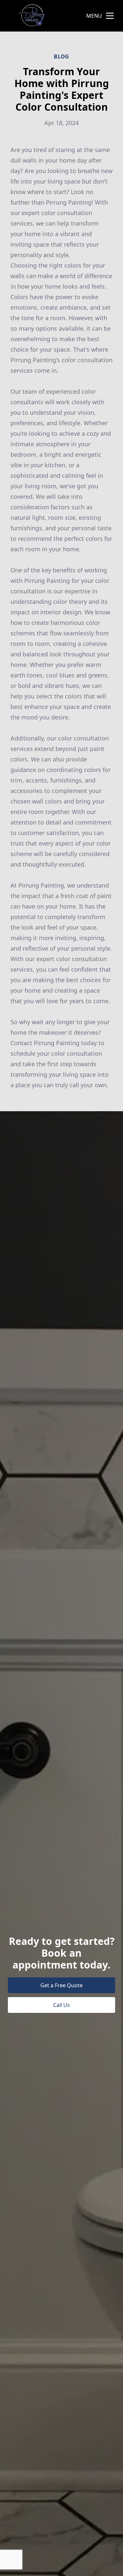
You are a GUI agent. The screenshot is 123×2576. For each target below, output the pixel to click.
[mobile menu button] (110, 16)
